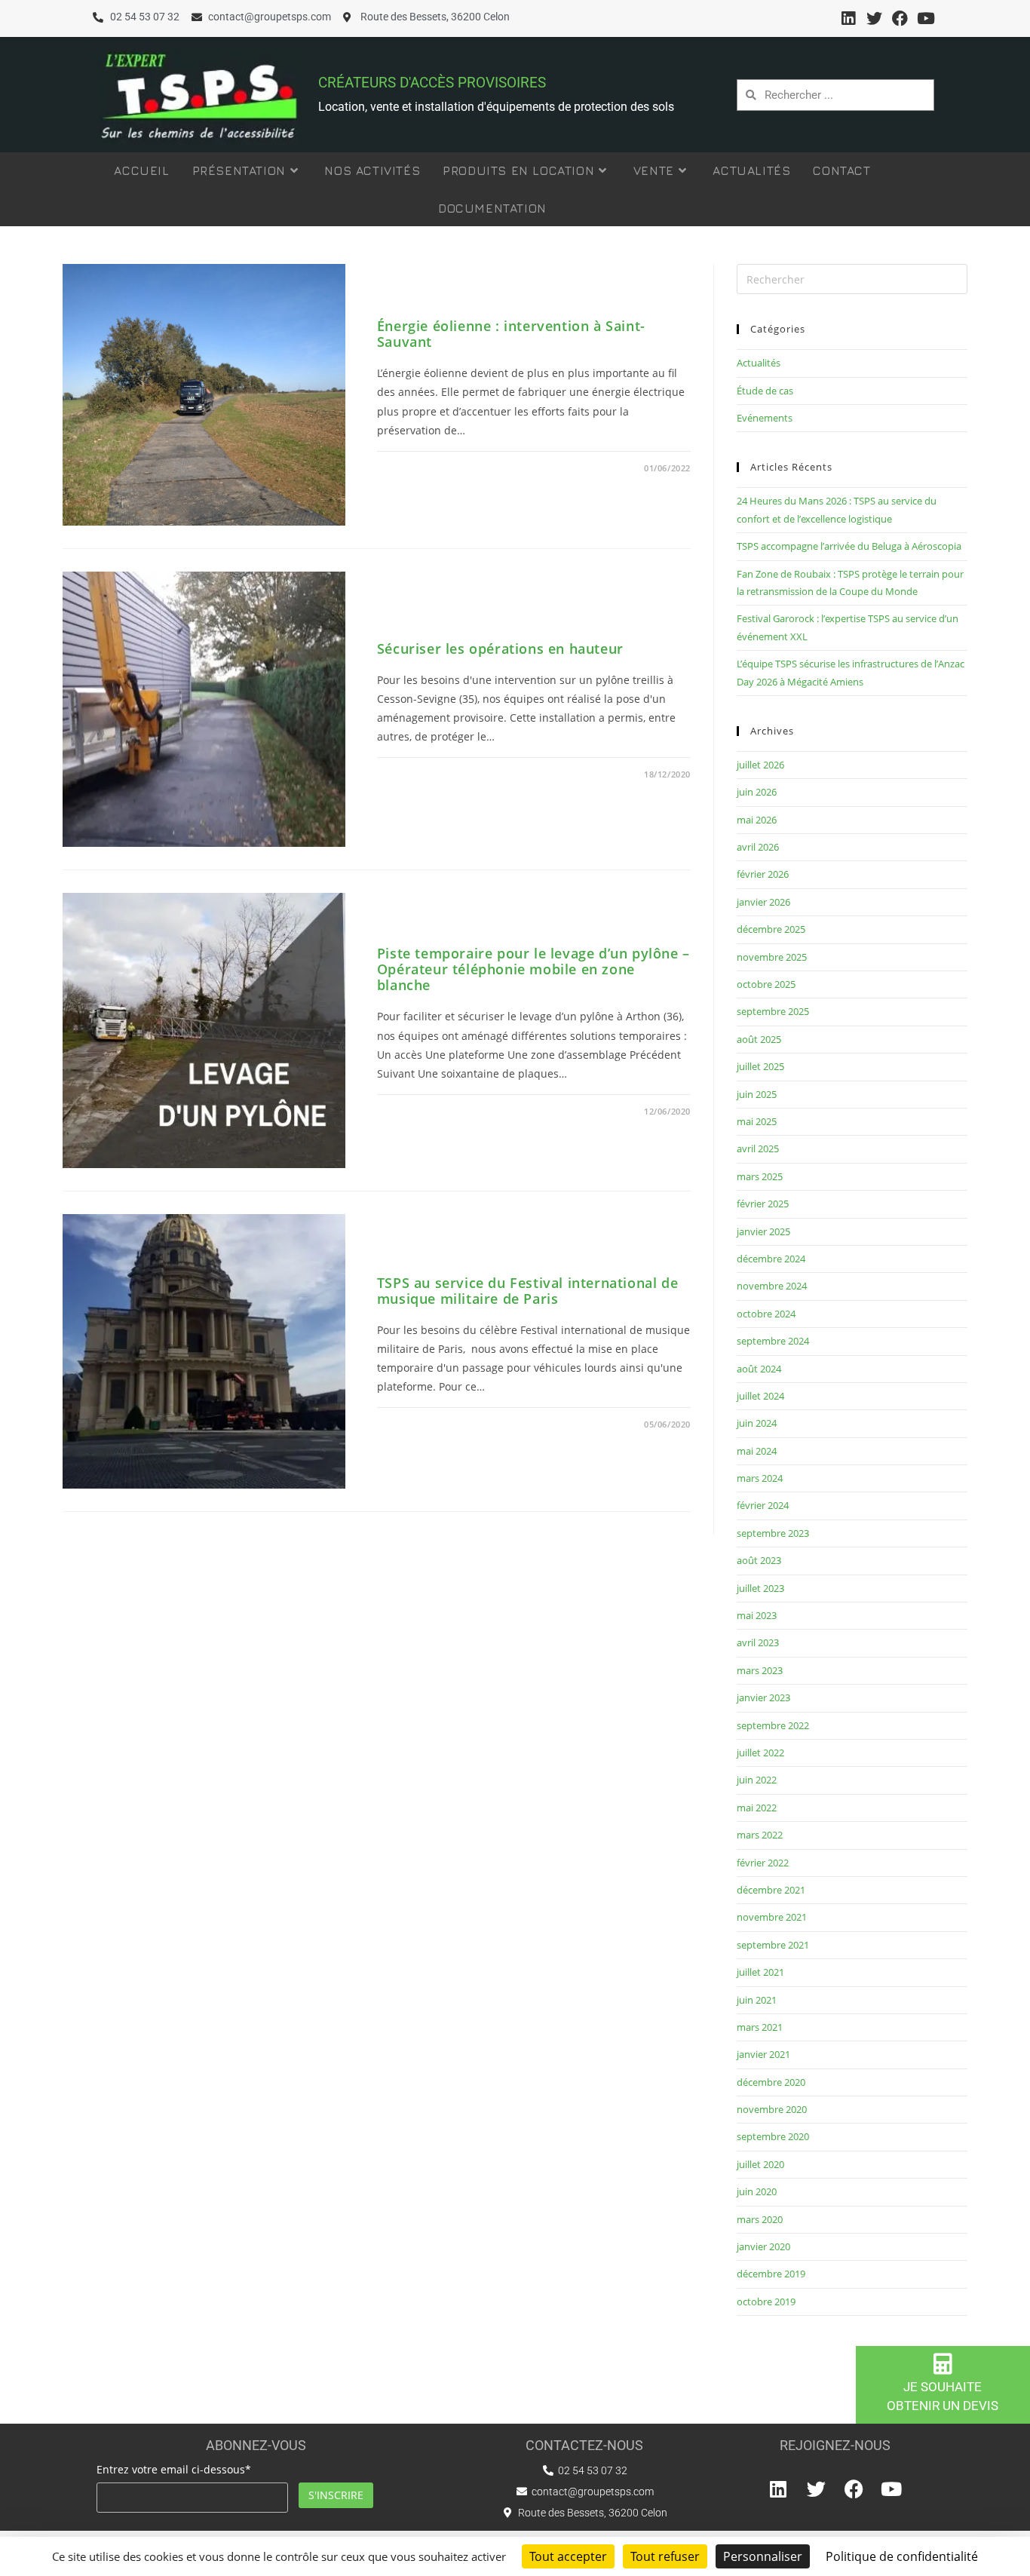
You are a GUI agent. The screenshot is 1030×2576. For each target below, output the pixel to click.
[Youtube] (926, 18)
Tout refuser (665, 2556)
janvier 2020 (763, 2246)
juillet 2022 (760, 1753)
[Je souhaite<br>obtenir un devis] (943, 2364)
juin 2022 (757, 1780)
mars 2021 (760, 2027)
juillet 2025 (760, 1066)
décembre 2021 (771, 1890)
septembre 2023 (773, 1533)
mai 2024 (757, 1451)
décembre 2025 (771, 929)
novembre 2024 (772, 1286)
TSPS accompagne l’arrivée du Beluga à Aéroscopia (849, 546)
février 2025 (763, 1204)
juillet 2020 (760, 2164)
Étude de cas (765, 391)
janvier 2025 (763, 1231)
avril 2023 (758, 1642)
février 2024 (763, 1505)
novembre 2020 (772, 2109)
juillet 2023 (760, 1588)
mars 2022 (760, 1835)
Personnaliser (763, 2556)
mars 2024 (760, 1478)
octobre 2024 (766, 1314)
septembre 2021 (773, 1945)
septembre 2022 (773, 1725)
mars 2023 (760, 1670)
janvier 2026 (763, 902)
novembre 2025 (772, 957)
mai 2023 (757, 1615)
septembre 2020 (773, 2136)
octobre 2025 (766, 984)
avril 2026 (758, 847)
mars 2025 (760, 1176)
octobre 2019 (766, 2302)
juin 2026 (757, 792)
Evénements (765, 418)
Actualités (759, 363)
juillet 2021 (760, 1972)
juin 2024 (757, 1423)
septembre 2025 (773, 1011)
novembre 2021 (772, 1917)
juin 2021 (757, 2000)
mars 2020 (760, 2219)
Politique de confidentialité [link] (902, 2556)
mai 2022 (757, 1808)
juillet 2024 (760, 1396)
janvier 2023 (763, 1697)
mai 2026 (757, 820)
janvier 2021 (763, 2054)
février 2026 (763, 874)
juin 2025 (757, 1094)
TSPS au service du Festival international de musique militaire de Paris (527, 1291)
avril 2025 (758, 1148)
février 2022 (763, 1863)
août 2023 (759, 1560)
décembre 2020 (771, 2082)
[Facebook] (900, 18)
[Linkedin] (848, 18)
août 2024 (759, 1369)
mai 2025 (757, 1121)
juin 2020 (757, 2191)
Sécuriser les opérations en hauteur (500, 649)
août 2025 (759, 1039)
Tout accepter (568, 2556)
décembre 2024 (771, 1259)
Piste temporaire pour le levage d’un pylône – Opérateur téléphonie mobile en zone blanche (533, 969)
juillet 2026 (760, 765)
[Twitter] (874, 18)
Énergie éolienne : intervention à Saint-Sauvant (511, 334)
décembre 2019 (771, 2274)
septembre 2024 (773, 1341)
